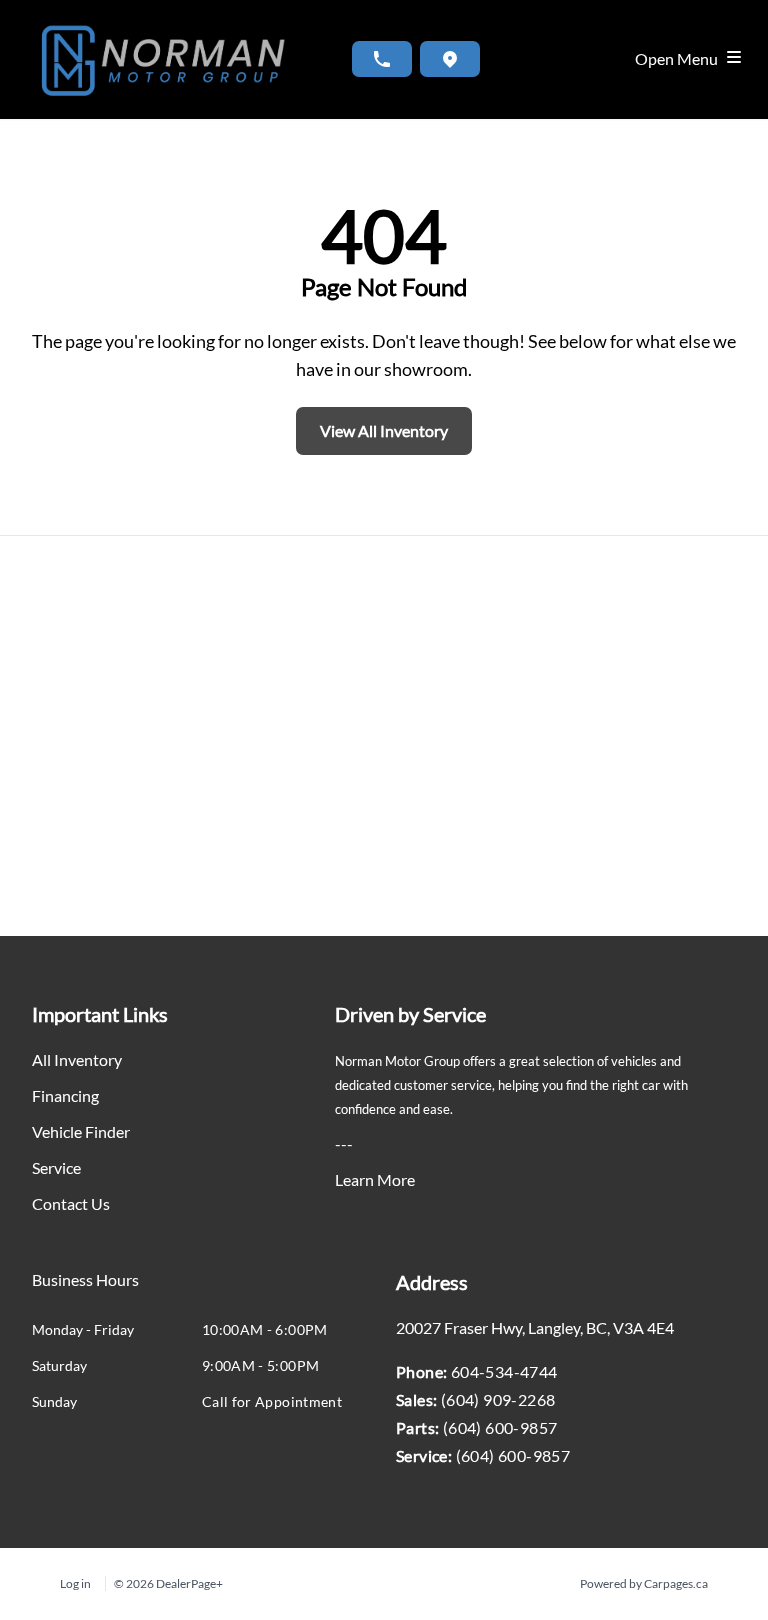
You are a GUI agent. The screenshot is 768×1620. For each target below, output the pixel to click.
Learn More (375, 1179)
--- (344, 1143)
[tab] (85, 1290)
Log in (75, 1583)
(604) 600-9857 (500, 1427)
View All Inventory (384, 430)
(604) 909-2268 (498, 1399)
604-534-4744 (504, 1371)
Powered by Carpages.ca (644, 1583)
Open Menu (679, 58)
